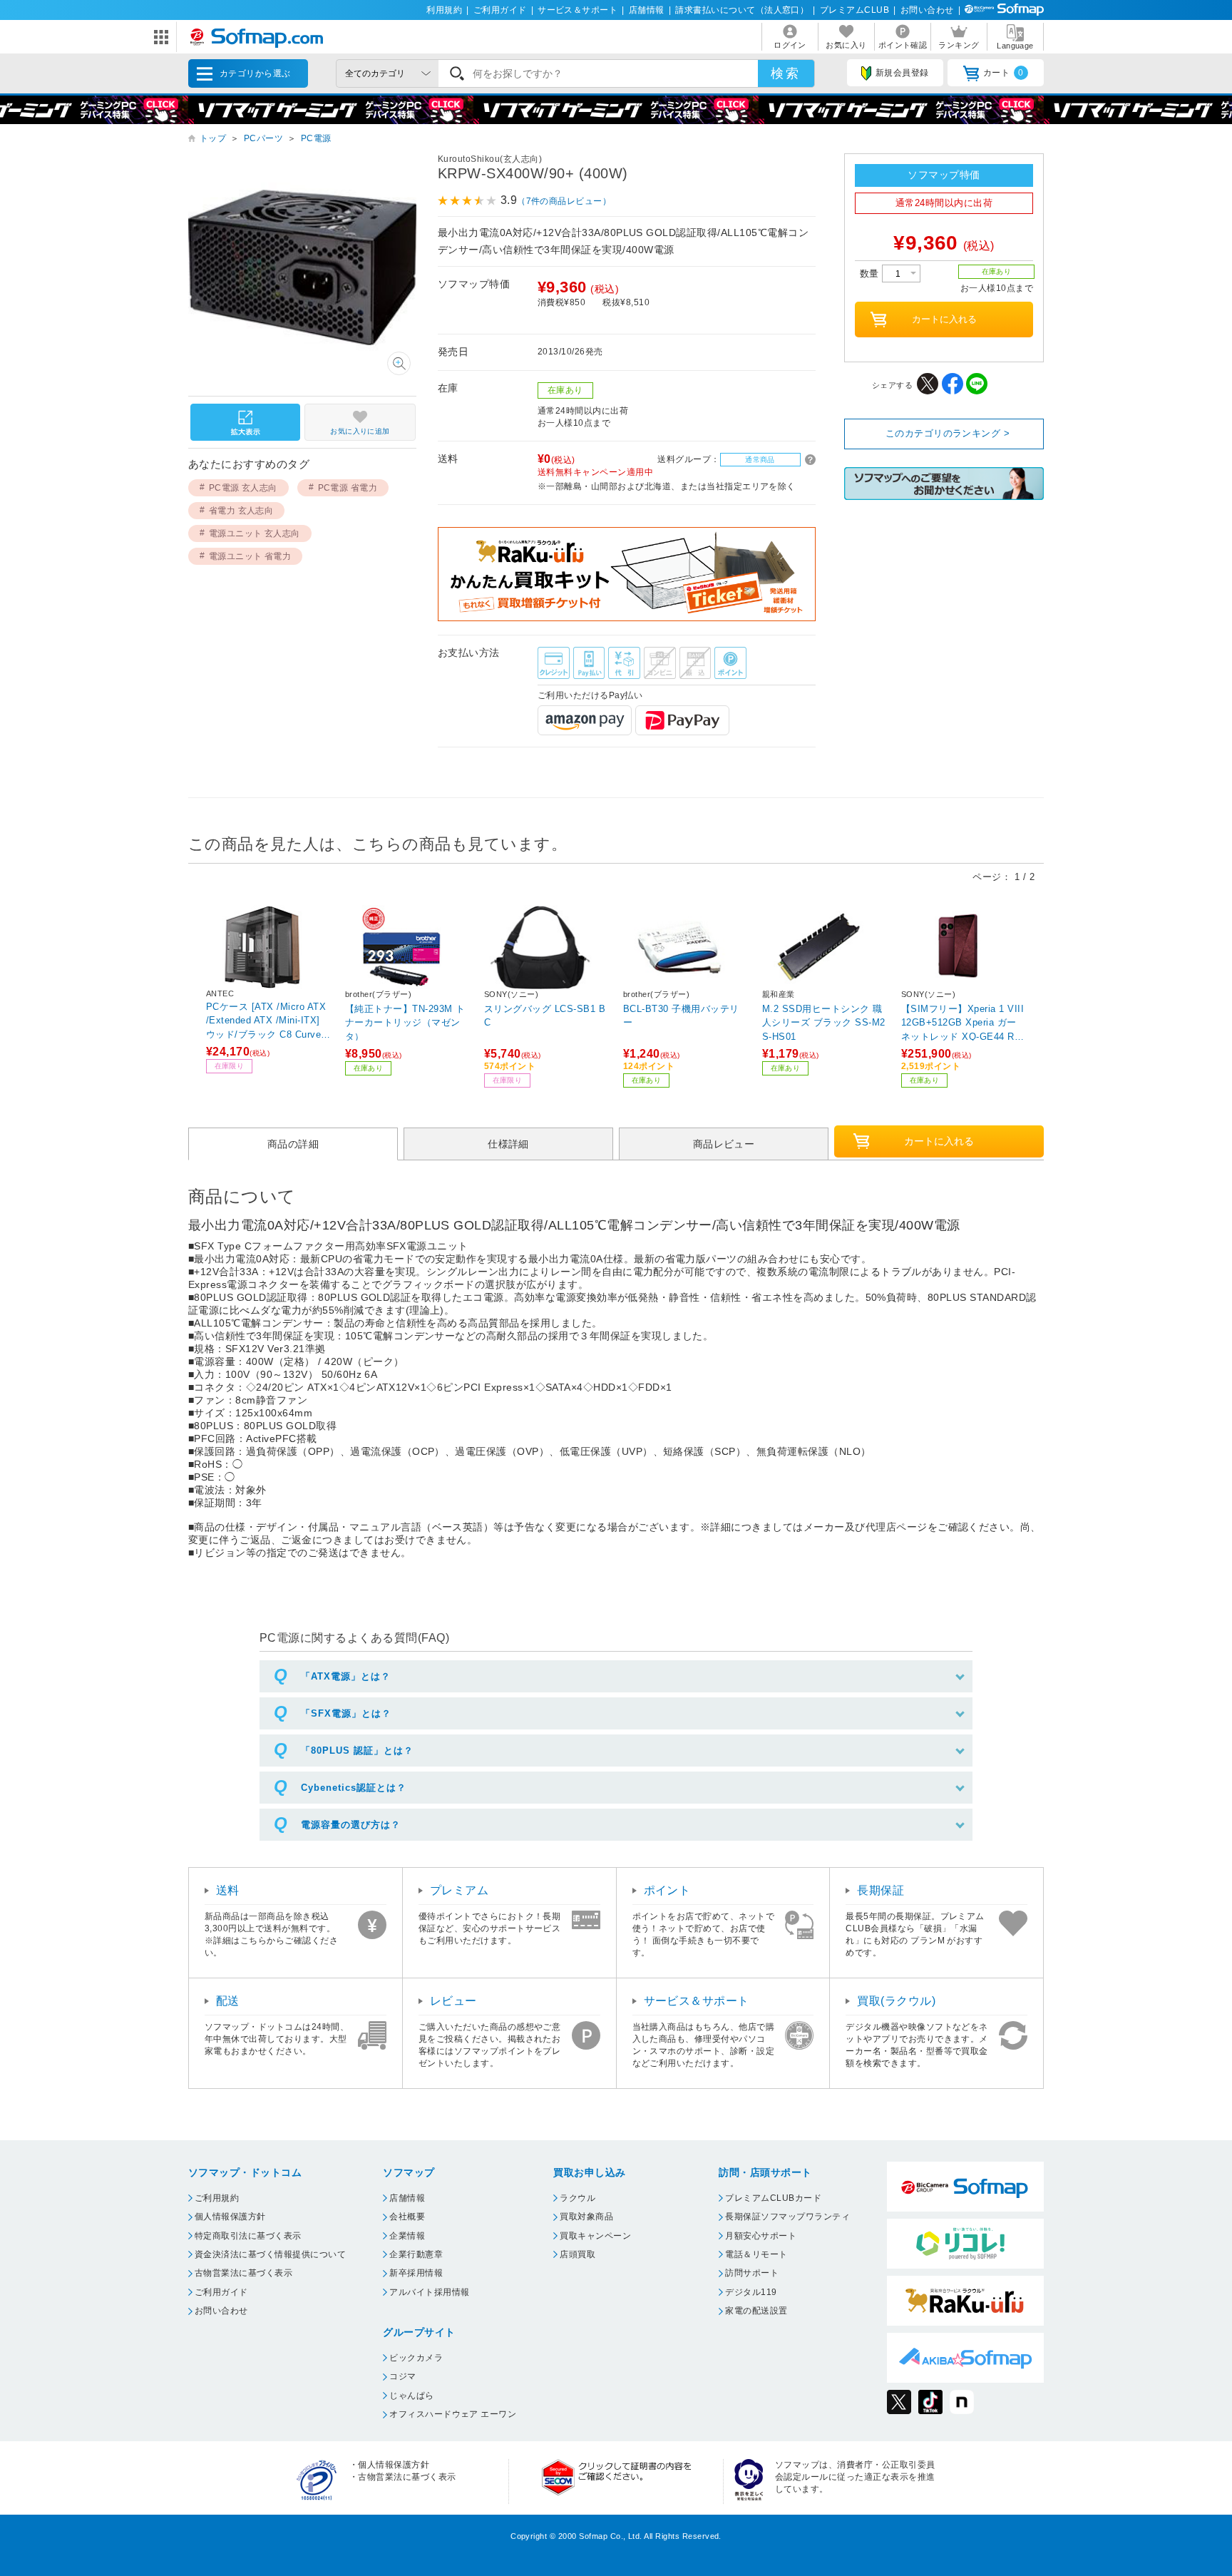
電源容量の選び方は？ (351, 1825)
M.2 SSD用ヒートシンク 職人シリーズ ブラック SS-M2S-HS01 (824, 1022)
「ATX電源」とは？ (346, 1676)
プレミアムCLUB (854, 10)
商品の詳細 (293, 1144)
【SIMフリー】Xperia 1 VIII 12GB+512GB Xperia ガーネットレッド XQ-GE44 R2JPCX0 (963, 1022)
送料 (228, 1890)
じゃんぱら (411, 2396)
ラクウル (577, 2198)
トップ (213, 138)
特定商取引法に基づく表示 (248, 2236)
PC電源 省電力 (348, 488)
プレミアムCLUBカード (773, 2198)
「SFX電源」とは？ (346, 1713)
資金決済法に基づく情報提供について (270, 2254)
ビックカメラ (416, 2358)
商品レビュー (724, 1144)
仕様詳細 (508, 1144)
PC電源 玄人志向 (243, 488)
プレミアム (459, 1890)
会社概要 (407, 2217)
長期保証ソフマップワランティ (787, 2217)
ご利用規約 (217, 2198)
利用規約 (444, 10)
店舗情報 (647, 10)
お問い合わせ (927, 10)
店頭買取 (577, 2254)
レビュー (453, 2001)
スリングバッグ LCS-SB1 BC (545, 1016)
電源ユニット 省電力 (250, 556)
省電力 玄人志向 (241, 511)
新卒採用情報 (416, 2273)
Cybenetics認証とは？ (354, 1788)
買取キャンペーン (595, 2236)
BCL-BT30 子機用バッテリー (681, 1016)
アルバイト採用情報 (429, 2292)
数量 (871, 274)
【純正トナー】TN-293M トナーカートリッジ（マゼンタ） (405, 1022)
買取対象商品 (586, 2217)
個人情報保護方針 (230, 2217)
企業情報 (407, 2236)
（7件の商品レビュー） (564, 201)
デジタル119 (751, 2292)
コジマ (402, 2376)
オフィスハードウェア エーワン (453, 2414)
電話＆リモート (756, 2254)
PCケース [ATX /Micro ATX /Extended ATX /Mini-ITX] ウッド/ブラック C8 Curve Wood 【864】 (266, 1020)
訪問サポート (752, 2273)
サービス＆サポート (577, 10)
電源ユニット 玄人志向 (255, 533)
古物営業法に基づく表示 (243, 2273)
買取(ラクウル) (896, 2001)
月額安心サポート (761, 2236)
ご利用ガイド (500, 10)
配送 (228, 2001)
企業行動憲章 (416, 2254)
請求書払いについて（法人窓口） (742, 10)
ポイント (667, 1890)
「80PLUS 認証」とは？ (357, 1750)
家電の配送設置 (756, 2311)
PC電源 (316, 138)
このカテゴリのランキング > (948, 433)
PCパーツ (263, 138)
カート (1003, 73)
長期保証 (881, 1890)
